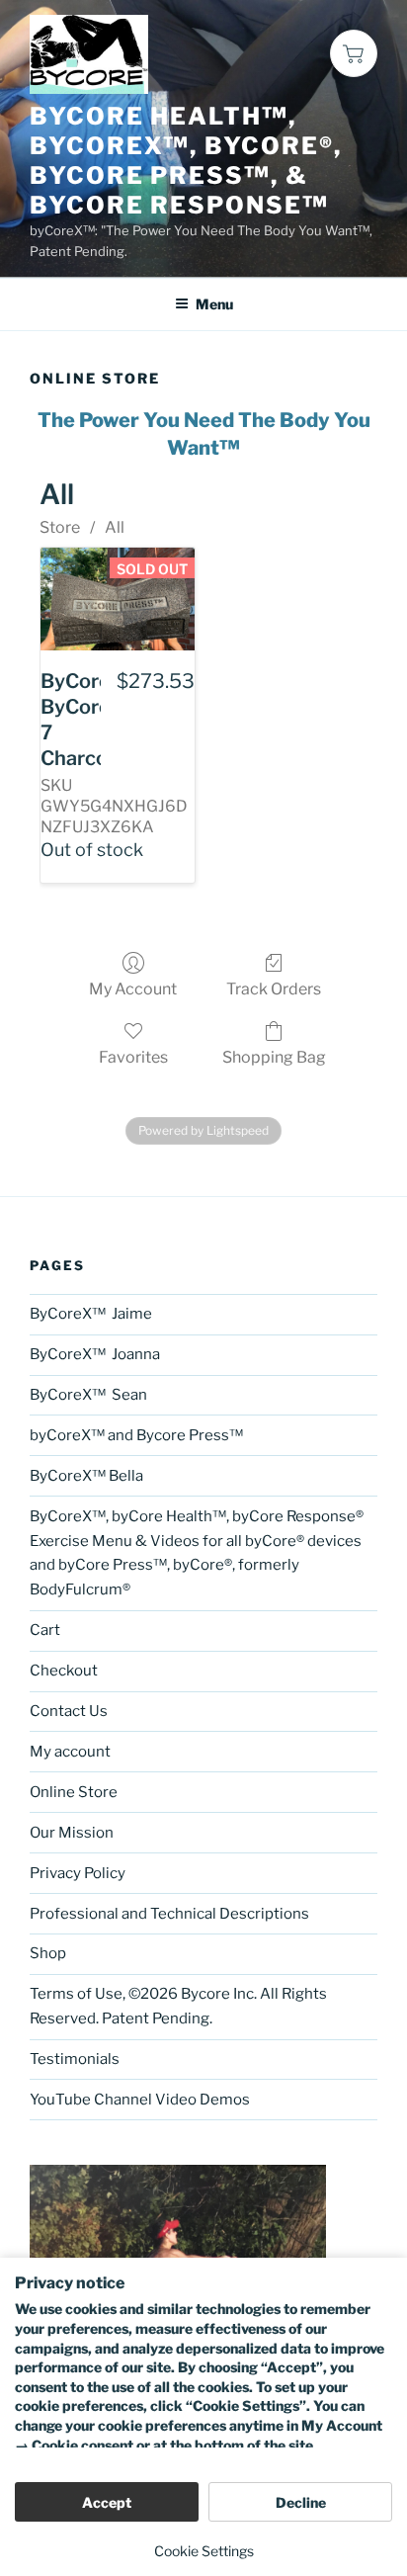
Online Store (74, 1792)
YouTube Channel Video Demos (140, 2100)
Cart (45, 1630)
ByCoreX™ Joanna (95, 1354)
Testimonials (75, 2059)
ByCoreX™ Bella (88, 1476)
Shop (48, 1953)
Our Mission (72, 1833)
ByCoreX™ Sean (88, 1395)
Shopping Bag (274, 1057)
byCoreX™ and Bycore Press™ (136, 1435)
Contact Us (69, 1711)
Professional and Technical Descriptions (169, 1914)
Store (60, 527)
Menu (214, 304)
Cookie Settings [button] (204, 2551)
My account (70, 1752)
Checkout (64, 1671)
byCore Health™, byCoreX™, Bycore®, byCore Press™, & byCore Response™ (186, 161)
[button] (354, 53)
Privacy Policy (78, 1873)
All (115, 527)
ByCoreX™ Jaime (91, 1314)
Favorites (133, 1057)
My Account (133, 989)
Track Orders (274, 989)
